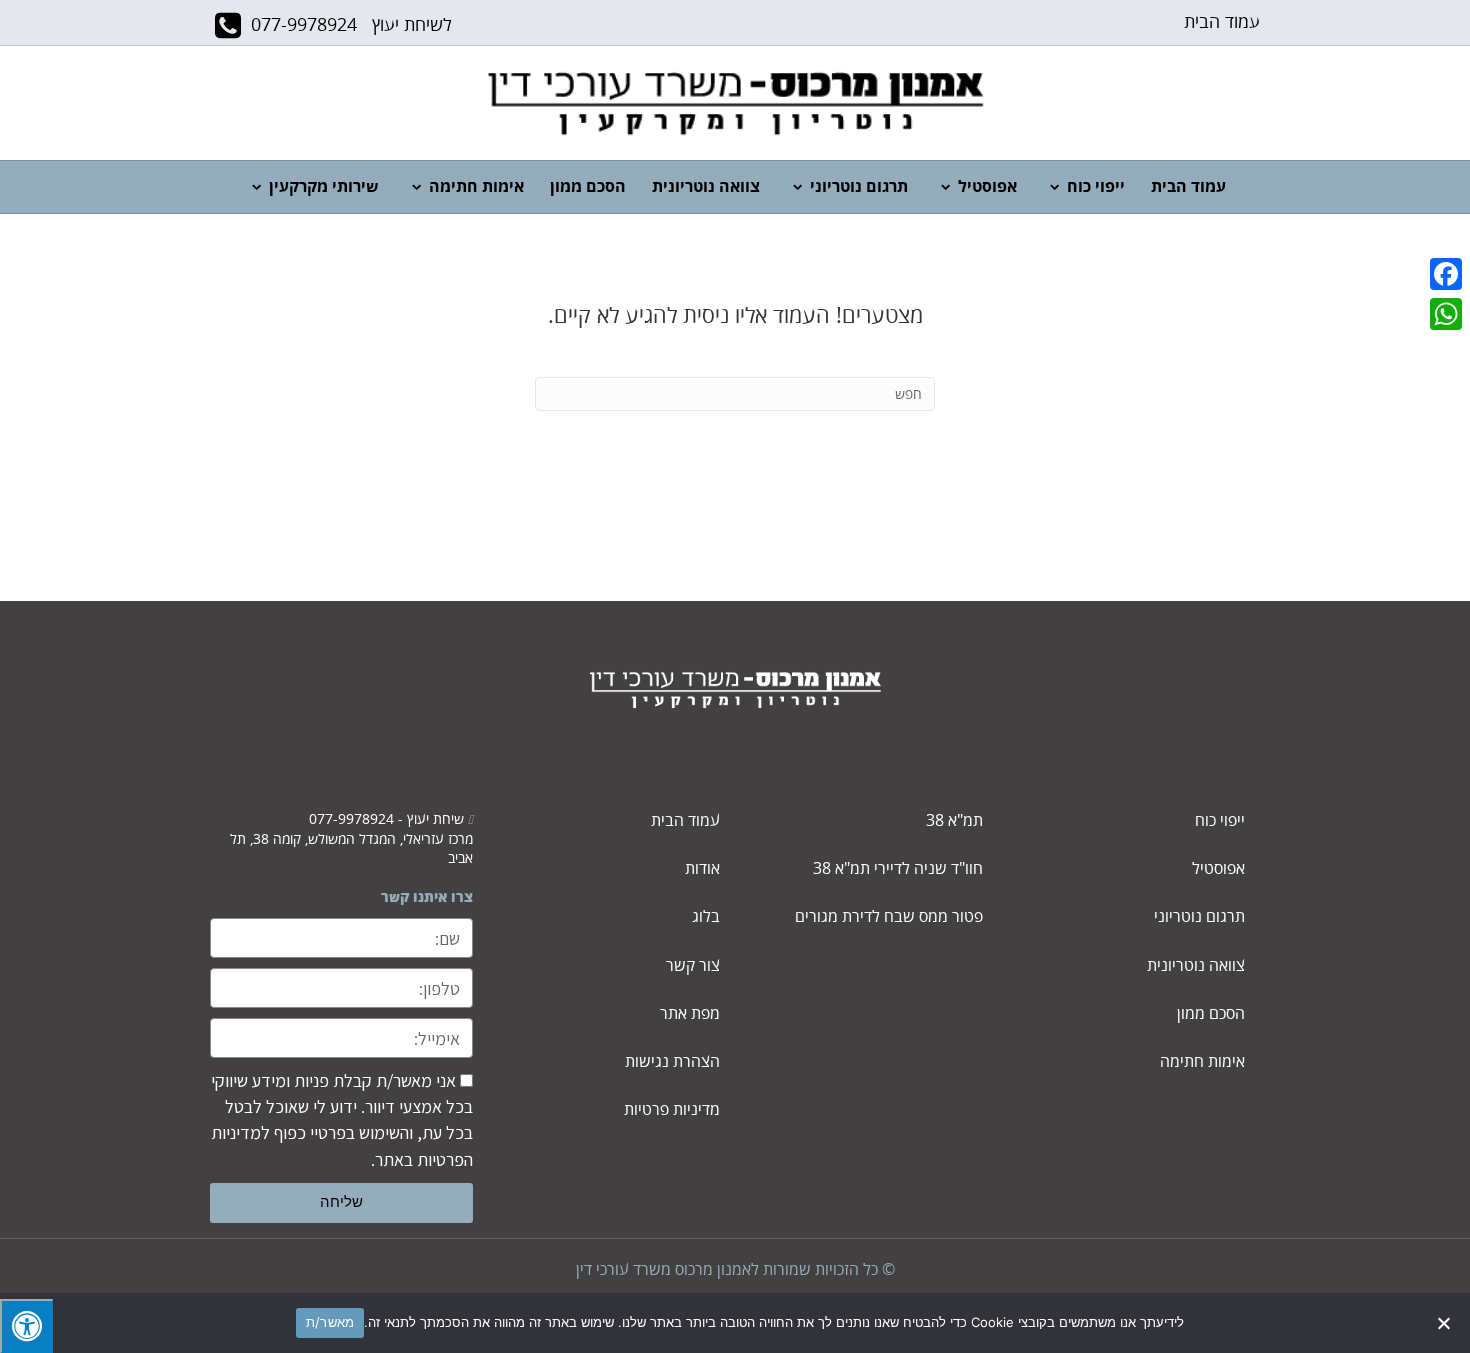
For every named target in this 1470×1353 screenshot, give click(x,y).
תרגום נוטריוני (859, 187)
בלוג (706, 917)
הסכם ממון (588, 187)
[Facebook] (1446, 274)
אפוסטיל (987, 187)
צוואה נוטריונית (706, 187)
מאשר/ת (330, 1322)
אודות (702, 869)
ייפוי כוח (1096, 187)
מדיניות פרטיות (672, 1110)
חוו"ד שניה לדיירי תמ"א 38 (898, 869)
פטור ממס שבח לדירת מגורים (889, 917)
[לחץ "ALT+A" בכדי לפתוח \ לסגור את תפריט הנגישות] (26, 1326)
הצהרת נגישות (672, 1062)
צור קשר (693, 966)
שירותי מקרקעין (324, 187)
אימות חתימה (476, 187)
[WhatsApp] (1446, 314)
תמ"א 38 (954, 821)
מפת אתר (690, 1014)
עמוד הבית (1222, 22)
